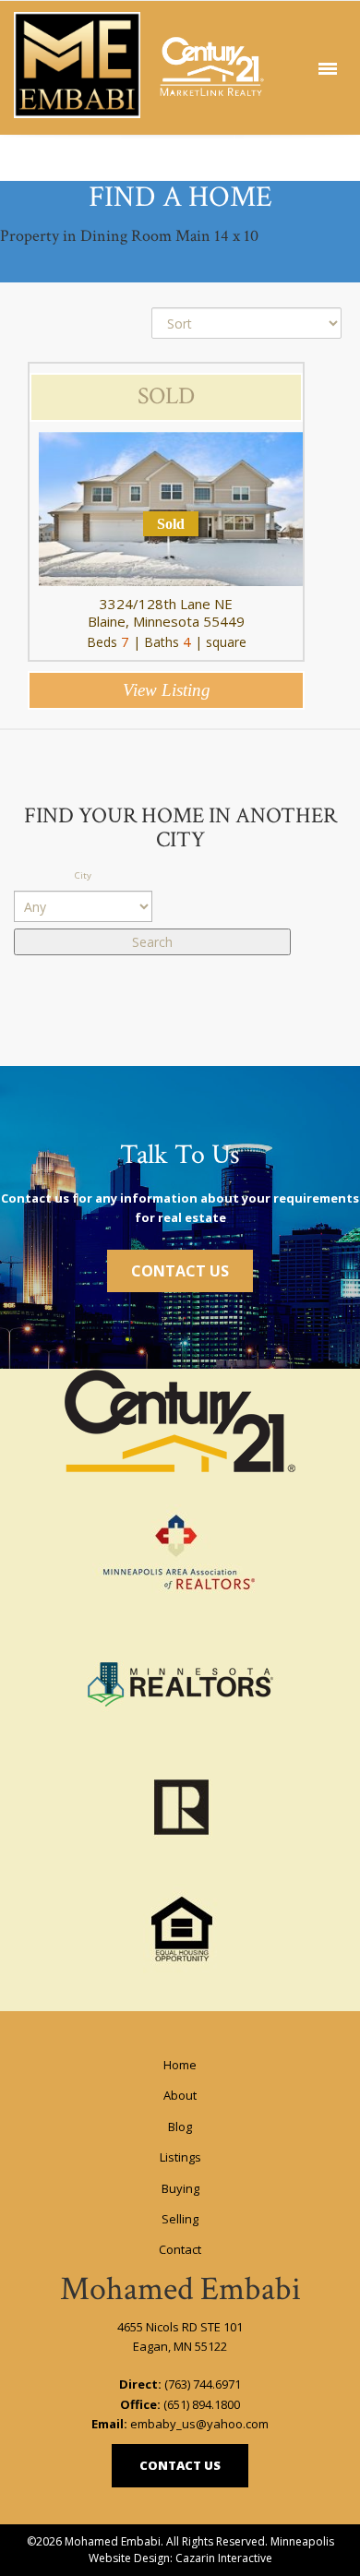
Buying (180, 2188)
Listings (180, 2157)
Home (180, 2065)
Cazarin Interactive (224, 2558)
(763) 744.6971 (203, 2384)
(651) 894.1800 (202, 2404)
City (83, 875)
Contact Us (180, 1271)
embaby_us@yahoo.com (199, 2424)
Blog (180, 2127)
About (180, 2095)
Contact (180, 2249)
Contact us (180, 2465)
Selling (180, 2219)
